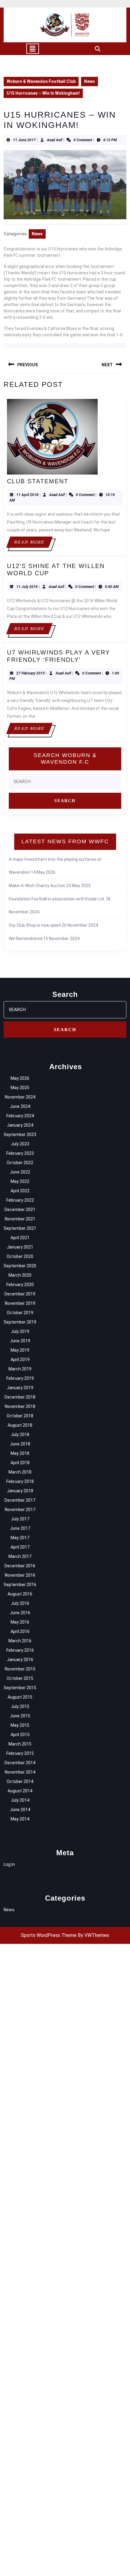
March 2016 (20, 1641)
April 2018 (20, 1463)
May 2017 (20, 1538)
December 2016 (20, 1566)
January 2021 (20, 1247)
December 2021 (20, 1210)
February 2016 (20, 1650)
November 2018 (20, 1406)
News (89, 81)
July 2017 (20, 1519)
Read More (33, 544)
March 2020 (20, 1275)
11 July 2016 (27, 587)
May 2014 (20, 1819)
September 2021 (20, 1228)
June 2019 (20, 1341)
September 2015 (20, 1688)
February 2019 (20, 1378)
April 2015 (20, 1735)
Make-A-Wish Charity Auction (37, 886)
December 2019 (20, 1294)
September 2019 (20, 1322)
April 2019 (20, 1360)
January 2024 (20, 1125)
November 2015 (20, 1669)
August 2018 (20, 1425)
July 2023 (20, 1144)
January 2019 (20, 1388)
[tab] (33, 49)
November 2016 (20, 1575)
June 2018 (20, 1444)
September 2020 (20, 1266)
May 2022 (20, 1181)
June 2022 (20, 1172)
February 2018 (20, 1481)
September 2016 (20, 1585)
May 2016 (20, 1622)
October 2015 (20, 1678)
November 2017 (20, 1510)
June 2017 (20, 1528)
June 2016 (20, 1613)
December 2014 (20, 1763)
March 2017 (20, 1556)
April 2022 (20, 1191)
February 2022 (20, 1200)
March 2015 (20, 1744)
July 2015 (20, 1706)
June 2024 (20, 1106)
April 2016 (20, 1631)
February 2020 (20, 1285)
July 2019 (20, 1331)
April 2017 (20, 1547)
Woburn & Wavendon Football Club (41, 81)
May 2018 (20, 1453)
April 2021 (20, 1238)
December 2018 (20, 1397)
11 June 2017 (24, 140)
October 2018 (20, 1416)
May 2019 (20, 1350)
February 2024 (20, 1116)
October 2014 (20, 1781)
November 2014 (20, 1772)
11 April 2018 (27, 495)
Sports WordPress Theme (49, 1935)
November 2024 (20, 1097)
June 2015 (20, 1716)
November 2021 (20, 1219)
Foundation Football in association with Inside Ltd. (57, 899)
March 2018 (20, 1472)
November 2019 (20, 1303)
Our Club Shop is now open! (35, 925)
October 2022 (20, 1163)
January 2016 (20, 1660)
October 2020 (20, 1256)
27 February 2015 (31, 673)
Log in (9, 1864)
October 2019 (20, 1313)
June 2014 (20, 1810)
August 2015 (20, 1697)
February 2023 (20, 1153)
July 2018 (20, 1435)
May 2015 (20, 1725)
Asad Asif (55, 140)
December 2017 (20, 1500)
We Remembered (26, 939)
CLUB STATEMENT (38, 481)
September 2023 (20, 1135)
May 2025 (20, 1088)
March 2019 (20, 1369)
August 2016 (20, 1594)
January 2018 (20, 1491)
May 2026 (20, 1078)
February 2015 (20, 1753)
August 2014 (20, 1791)
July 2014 (20, 1800)
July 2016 (20, 1603)
